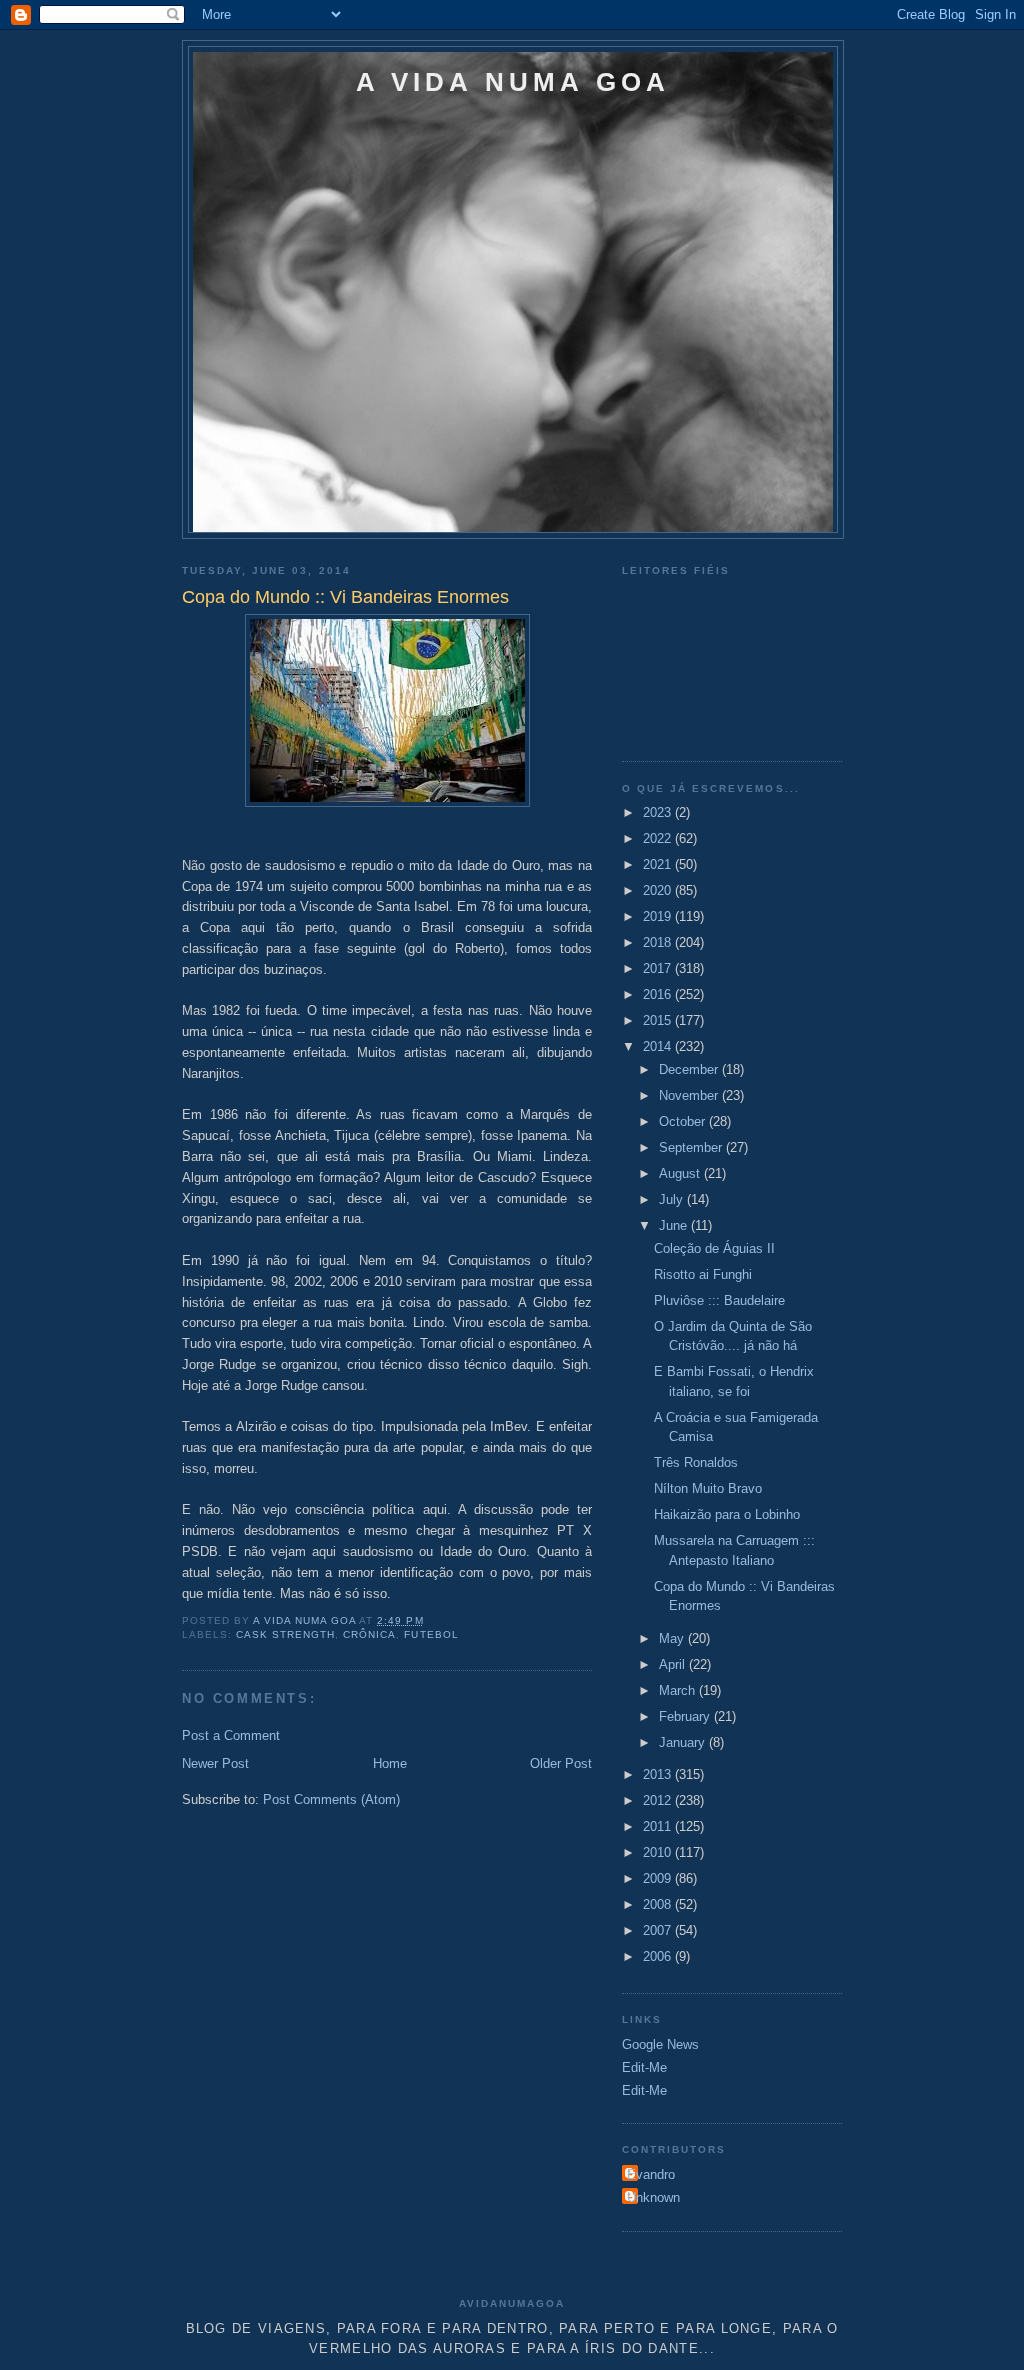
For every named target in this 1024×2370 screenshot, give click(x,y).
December (690, 1069)
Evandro (651, 2174)
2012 (659, 1800)
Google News (660, 2044)
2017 (659, 968)
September (692, 1147)
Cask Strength (285, 1634)
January (684, 1742)
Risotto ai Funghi (703, 1274)
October (684, 1121)
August (681, 1173)
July (673, 1199)
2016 (659, 994)
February (686, 1716)
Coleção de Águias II (714, 1248)
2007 (659, 1930)
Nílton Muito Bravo (708, 1488)
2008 (659, 1904)
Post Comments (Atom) (331, 1799)
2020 (659, 890)
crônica (369, 1634)
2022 (659, 838)
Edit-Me (644, 2067)
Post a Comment (231, 1735)
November (690, 1095)
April (674, 1664)
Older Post (561, 1763)
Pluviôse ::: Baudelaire (719, 1300)
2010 (659, 1852)
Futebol (431, 1634)
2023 (659, 812)
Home (390, 1763)
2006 (659, 1956)
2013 (659, 1774)
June (675, 1225)
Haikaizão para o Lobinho (727, 1514)
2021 (659, 864)
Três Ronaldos (696, 1462)
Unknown (653, 2197)
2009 (659, 1878)
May (673, 1638)
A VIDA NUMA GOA (513, 82)
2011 (659, 1826)
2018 (659, 942)
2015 (659, 1020)
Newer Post (215, 1763)
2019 (659, 916)
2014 (659, 1046)
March (679, 1690)
